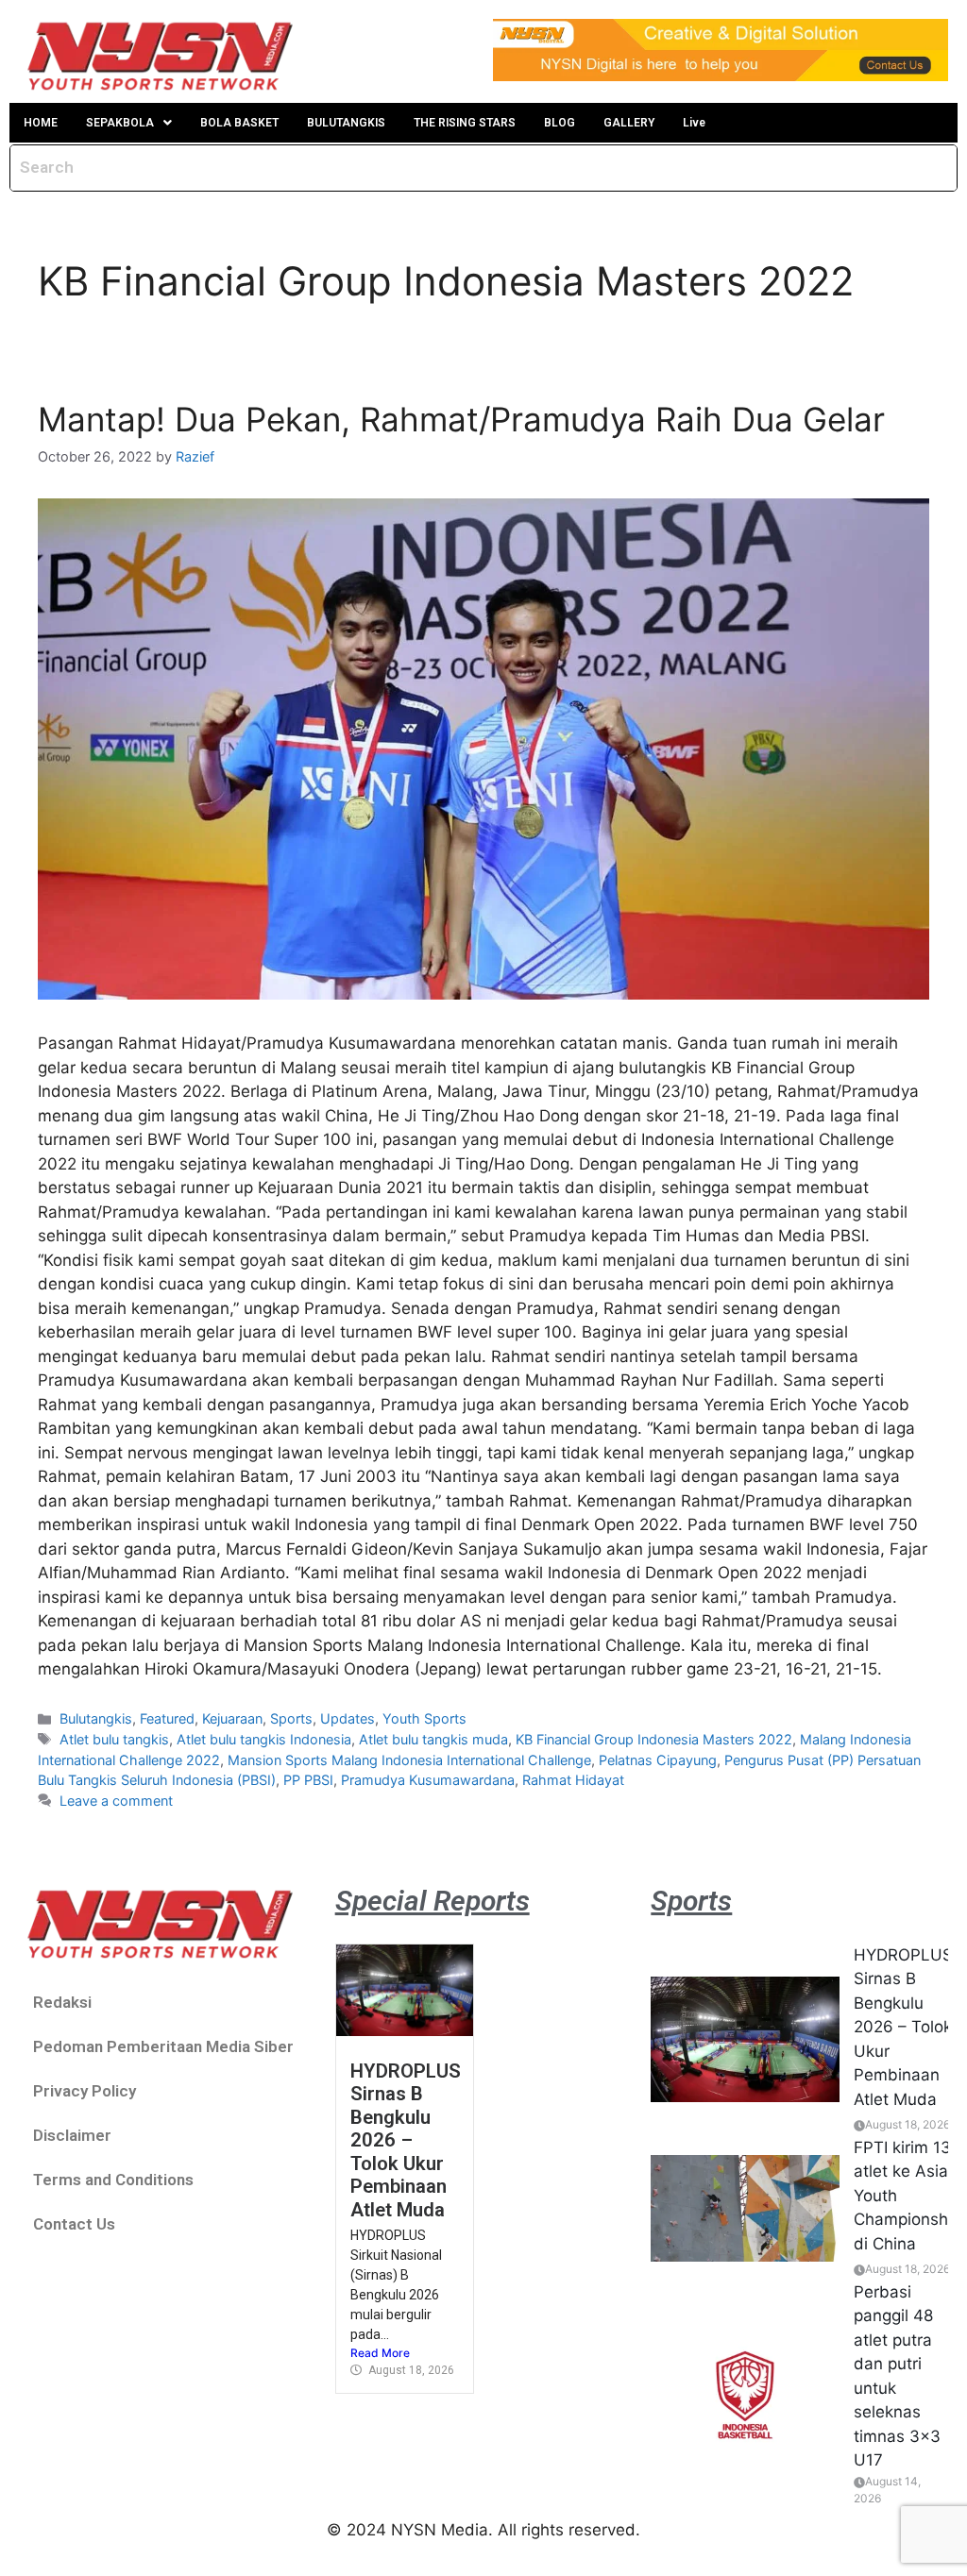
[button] (129, 123)
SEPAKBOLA (120, 123)
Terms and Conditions (113, 2180)
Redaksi (62, 2002)
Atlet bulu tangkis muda (433, 1739)
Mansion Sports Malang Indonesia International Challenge (409, 1760)
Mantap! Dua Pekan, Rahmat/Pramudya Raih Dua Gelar (461, 419)
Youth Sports (424, 1718)
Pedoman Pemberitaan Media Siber (163, 2046)
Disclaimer (72, 2135)
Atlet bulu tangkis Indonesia (264, 1739)
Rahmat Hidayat (573, 1780)
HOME (41, 123)
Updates (348, 1718)
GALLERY (629, 123)
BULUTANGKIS (346, 123)
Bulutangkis (96, 1718)
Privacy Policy (85, 2091)
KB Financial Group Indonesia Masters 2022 (654, 1739)
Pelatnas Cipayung (658, 1760)
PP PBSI (308, 1780)
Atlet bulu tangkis (114, 1739)
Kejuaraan (232, 1718)
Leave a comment (116, 1801)
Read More (380, 2353)
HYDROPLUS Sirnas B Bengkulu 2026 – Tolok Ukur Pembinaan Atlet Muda (406, 2140)
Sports (291, 1718)
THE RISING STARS (465, 123)
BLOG (560, 123)
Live (694, 123)
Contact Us (74, 2224)
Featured (167, 1718)
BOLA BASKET (239, 123)
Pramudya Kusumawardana (428, 1780)
